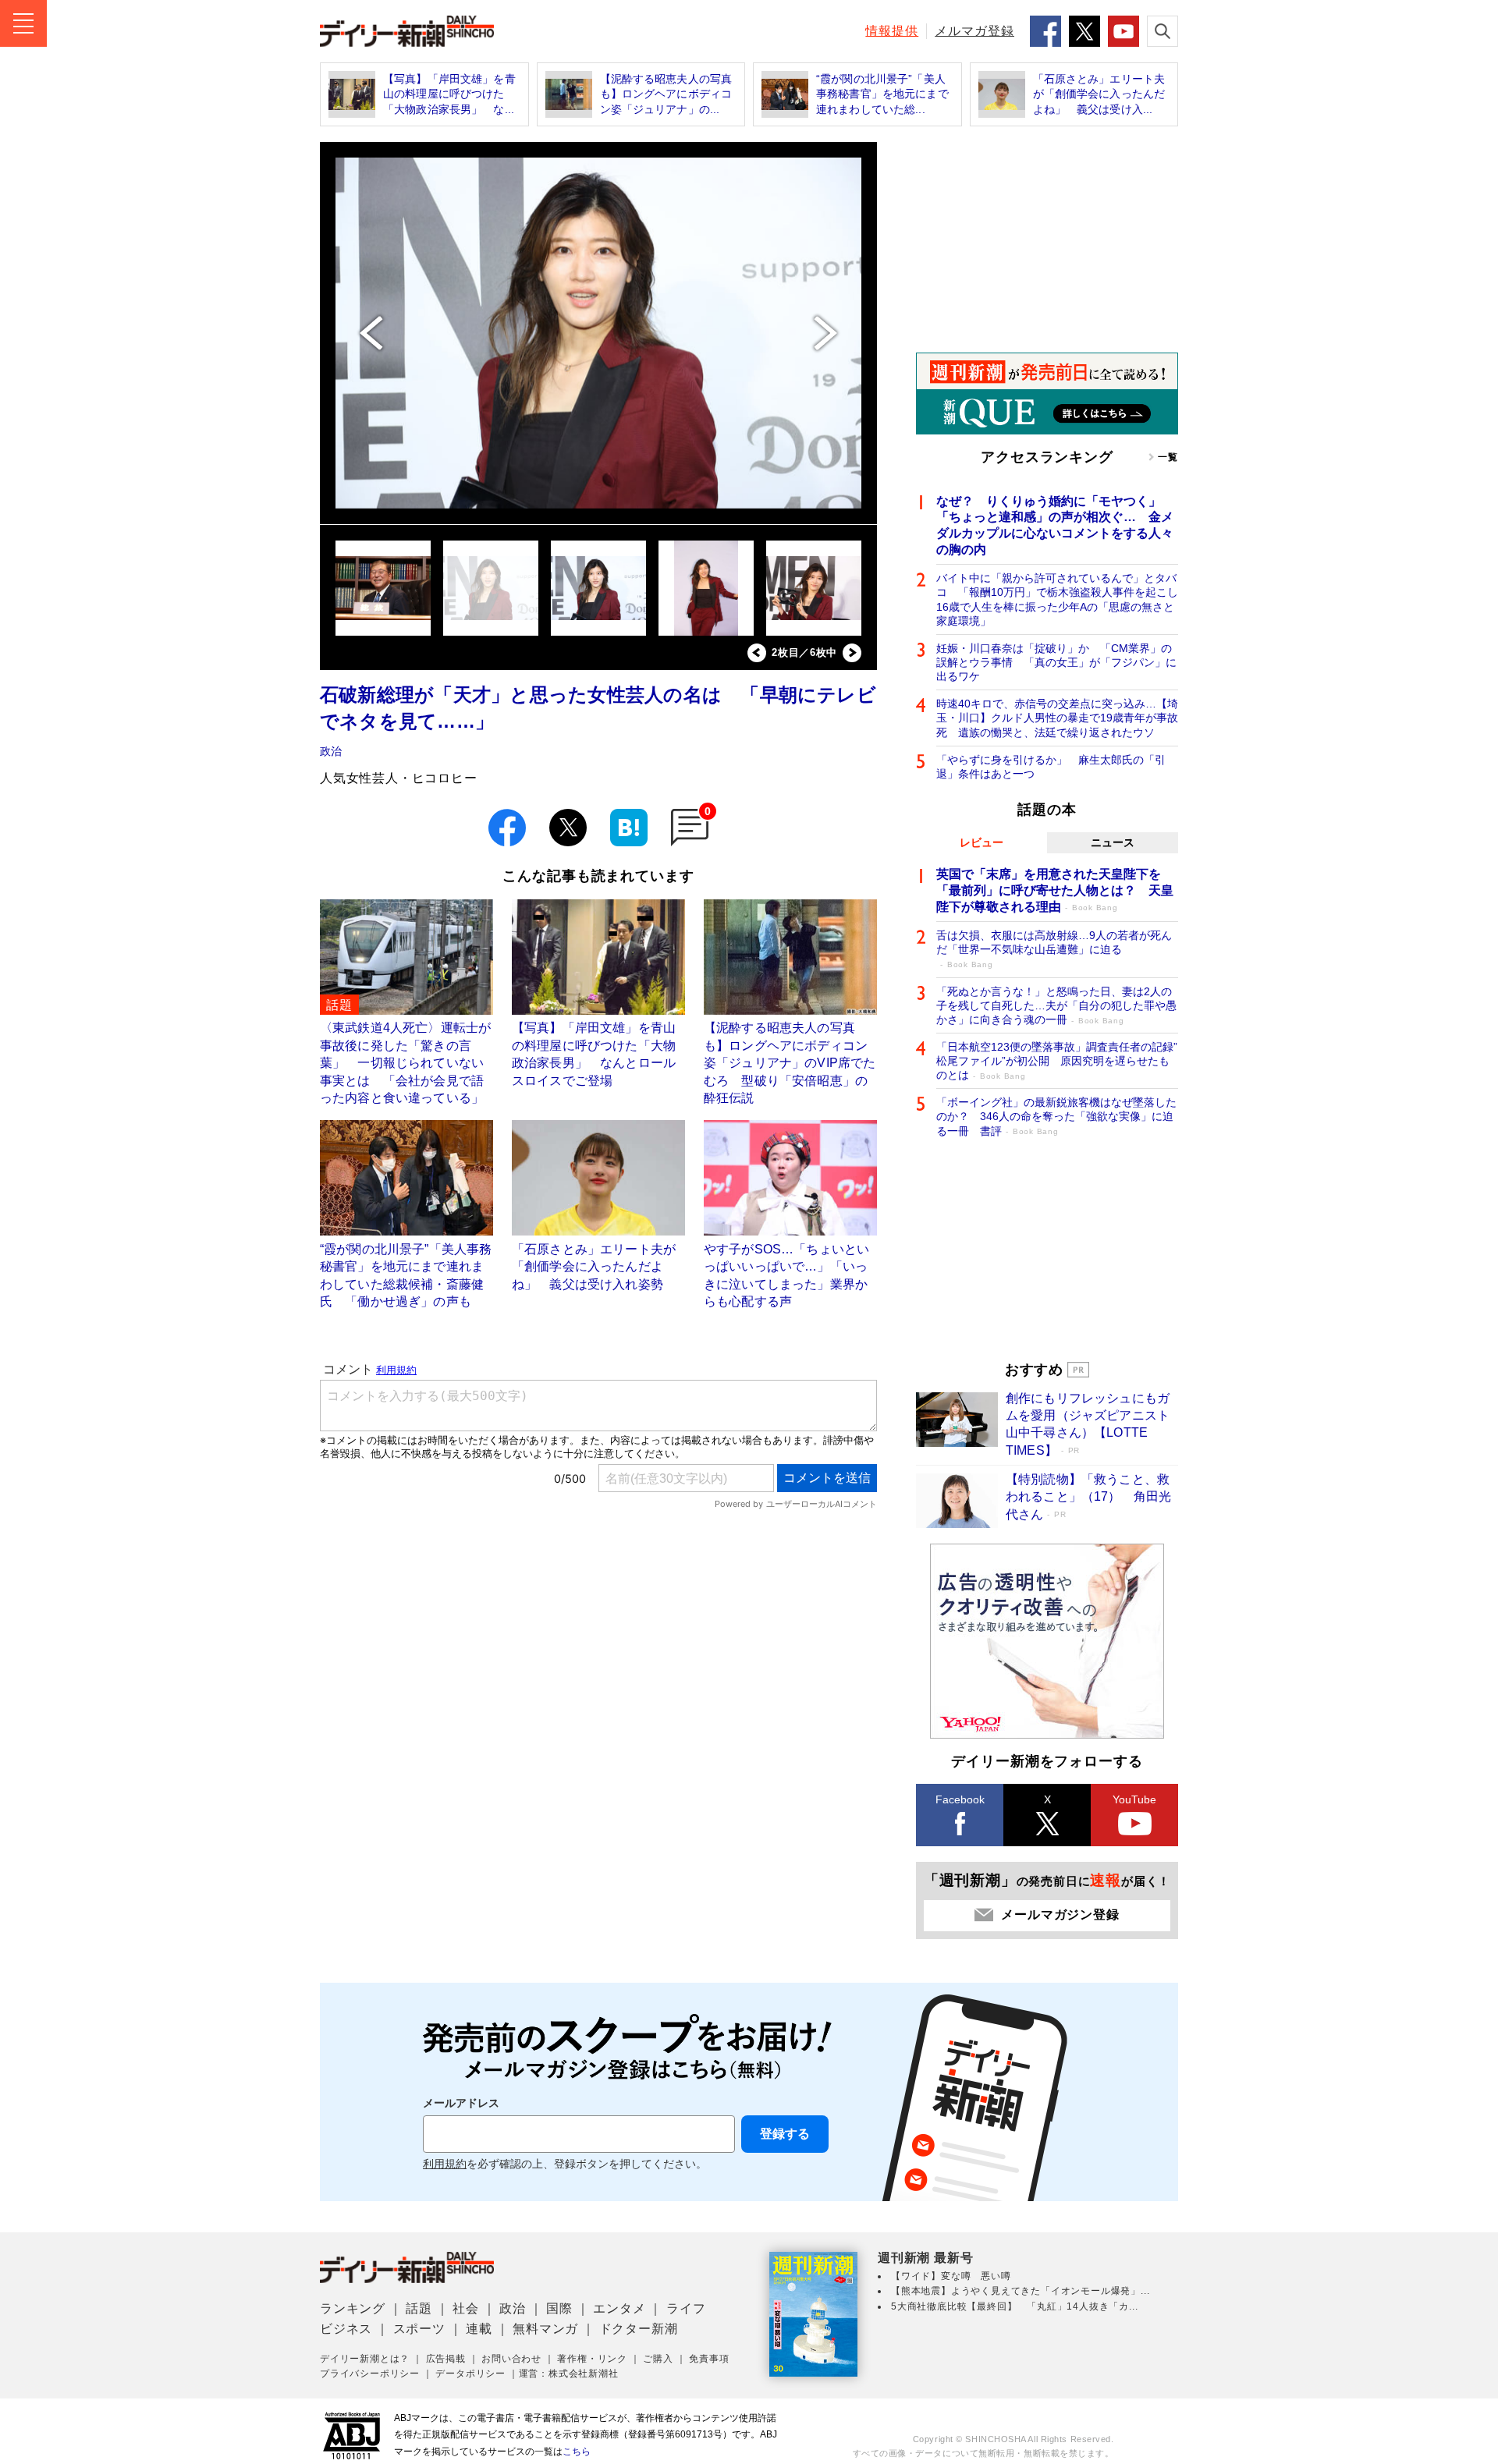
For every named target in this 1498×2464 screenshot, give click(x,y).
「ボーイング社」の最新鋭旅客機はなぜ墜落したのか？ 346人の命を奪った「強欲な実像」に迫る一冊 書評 (1056, 1116)
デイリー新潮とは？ (365, 2359)
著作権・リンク (592, 2359)
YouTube (1134, 1799)
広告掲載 (446, 2359)
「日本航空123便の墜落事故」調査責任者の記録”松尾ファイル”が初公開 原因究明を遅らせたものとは (1057, 1061)
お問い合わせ (511, 2359)
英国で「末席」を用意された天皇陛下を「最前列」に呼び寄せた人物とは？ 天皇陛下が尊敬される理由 (1055, 890)
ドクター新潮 (639, 2329)
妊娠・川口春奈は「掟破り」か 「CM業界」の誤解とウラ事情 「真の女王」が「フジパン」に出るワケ (1056, 662)
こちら (577, 2452)
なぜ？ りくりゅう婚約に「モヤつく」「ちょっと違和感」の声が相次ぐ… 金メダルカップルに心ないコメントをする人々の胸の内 (1055, 525)
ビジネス (346, 2329)
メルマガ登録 (974, 31)
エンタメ (619, 2308)
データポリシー (470, 2374)
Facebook (960, 1799)
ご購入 (658, 2359)
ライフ (686, 2308)
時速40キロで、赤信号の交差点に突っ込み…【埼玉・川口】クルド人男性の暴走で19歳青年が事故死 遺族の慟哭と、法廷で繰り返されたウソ (1057, 718)
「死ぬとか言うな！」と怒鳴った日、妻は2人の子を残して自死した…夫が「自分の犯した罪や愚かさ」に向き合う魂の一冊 (1056, 1005)
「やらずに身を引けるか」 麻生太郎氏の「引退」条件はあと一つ (1051, 767)
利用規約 (445, 2164)
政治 (331, 751)
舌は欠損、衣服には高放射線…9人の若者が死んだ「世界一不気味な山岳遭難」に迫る (1054, 949)
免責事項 (709, 2359)
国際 (559, 2308)
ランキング (353, 2308)
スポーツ (419, 2329)
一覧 (1168, 457)
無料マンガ (545, 2329)
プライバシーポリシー (370, 2374)
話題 (419, 2308)
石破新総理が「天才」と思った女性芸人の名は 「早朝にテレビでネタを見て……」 (598, 708)
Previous (757, 653)
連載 (479, 2329)
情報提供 (892, 31)
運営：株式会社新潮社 (569, 2374)
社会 (466, 2308)
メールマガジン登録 (1060, 1914)
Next (852, 653)
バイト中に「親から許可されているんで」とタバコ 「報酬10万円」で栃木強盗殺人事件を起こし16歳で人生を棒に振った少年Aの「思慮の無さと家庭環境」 (1057, 599)
